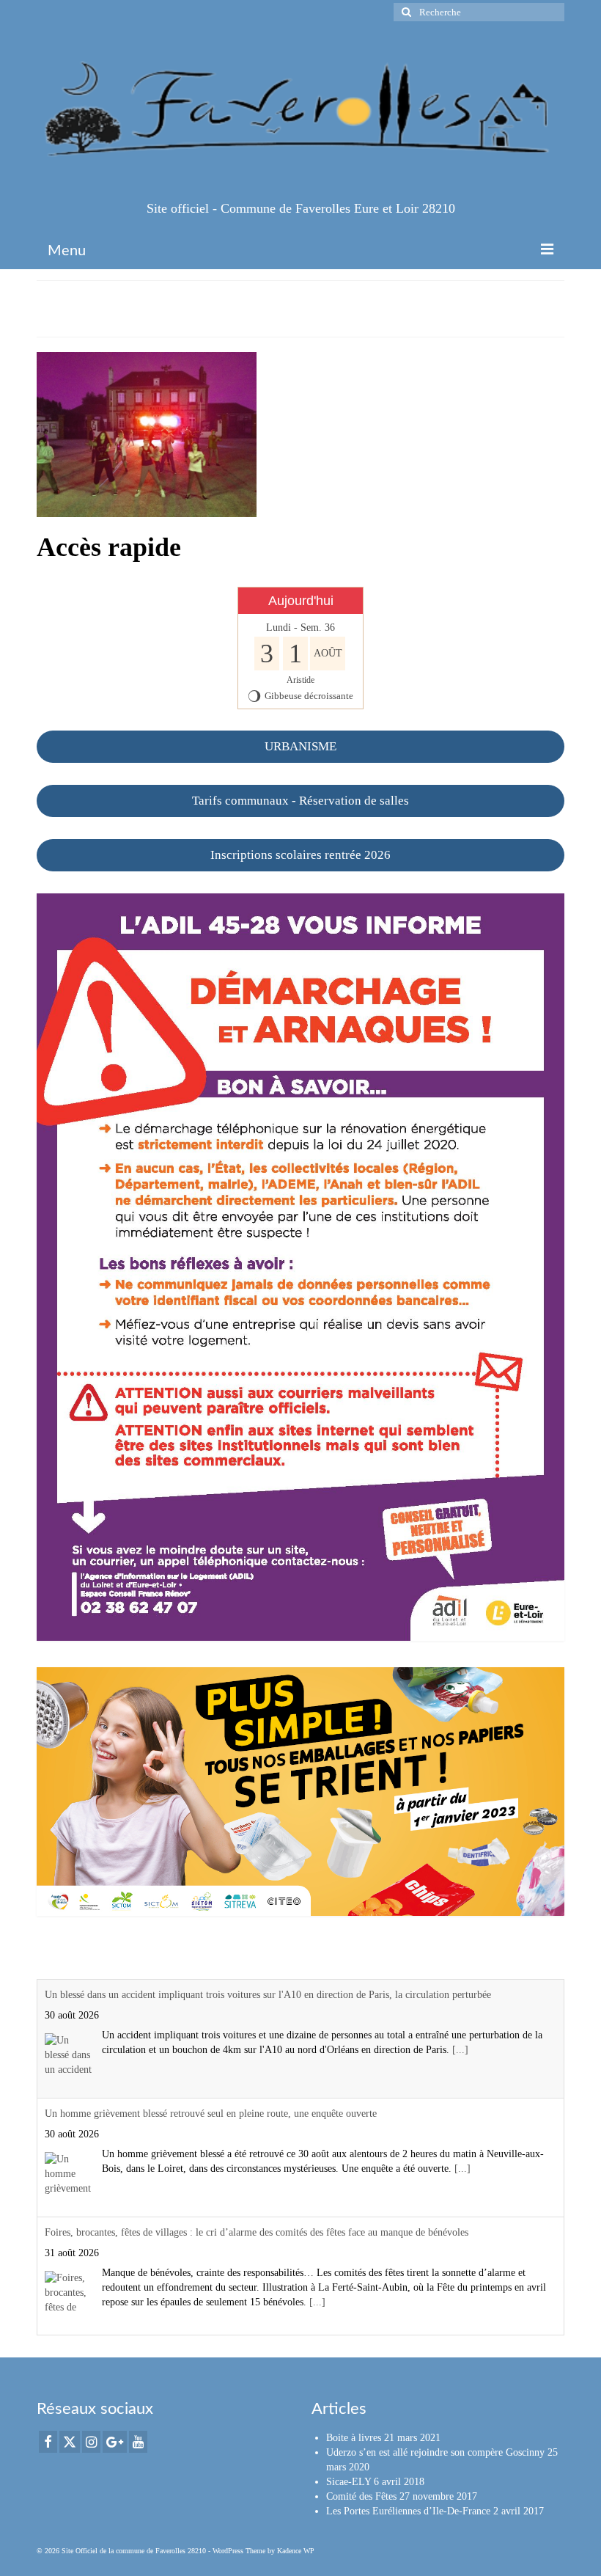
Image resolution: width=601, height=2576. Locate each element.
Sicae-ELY (349, 2482)
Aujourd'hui (301, 601)
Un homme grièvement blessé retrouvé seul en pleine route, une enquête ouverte (211, 2114)
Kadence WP (296, 2551)
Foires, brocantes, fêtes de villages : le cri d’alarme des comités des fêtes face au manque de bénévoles (257, 2232)
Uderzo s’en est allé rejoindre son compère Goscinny (435, 2452)
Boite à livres (354, 2438)
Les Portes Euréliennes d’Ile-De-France (408, 2511)
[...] (460, 2050)
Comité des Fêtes (361, 2496)
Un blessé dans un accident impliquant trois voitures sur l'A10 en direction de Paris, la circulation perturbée (268, 1995)
